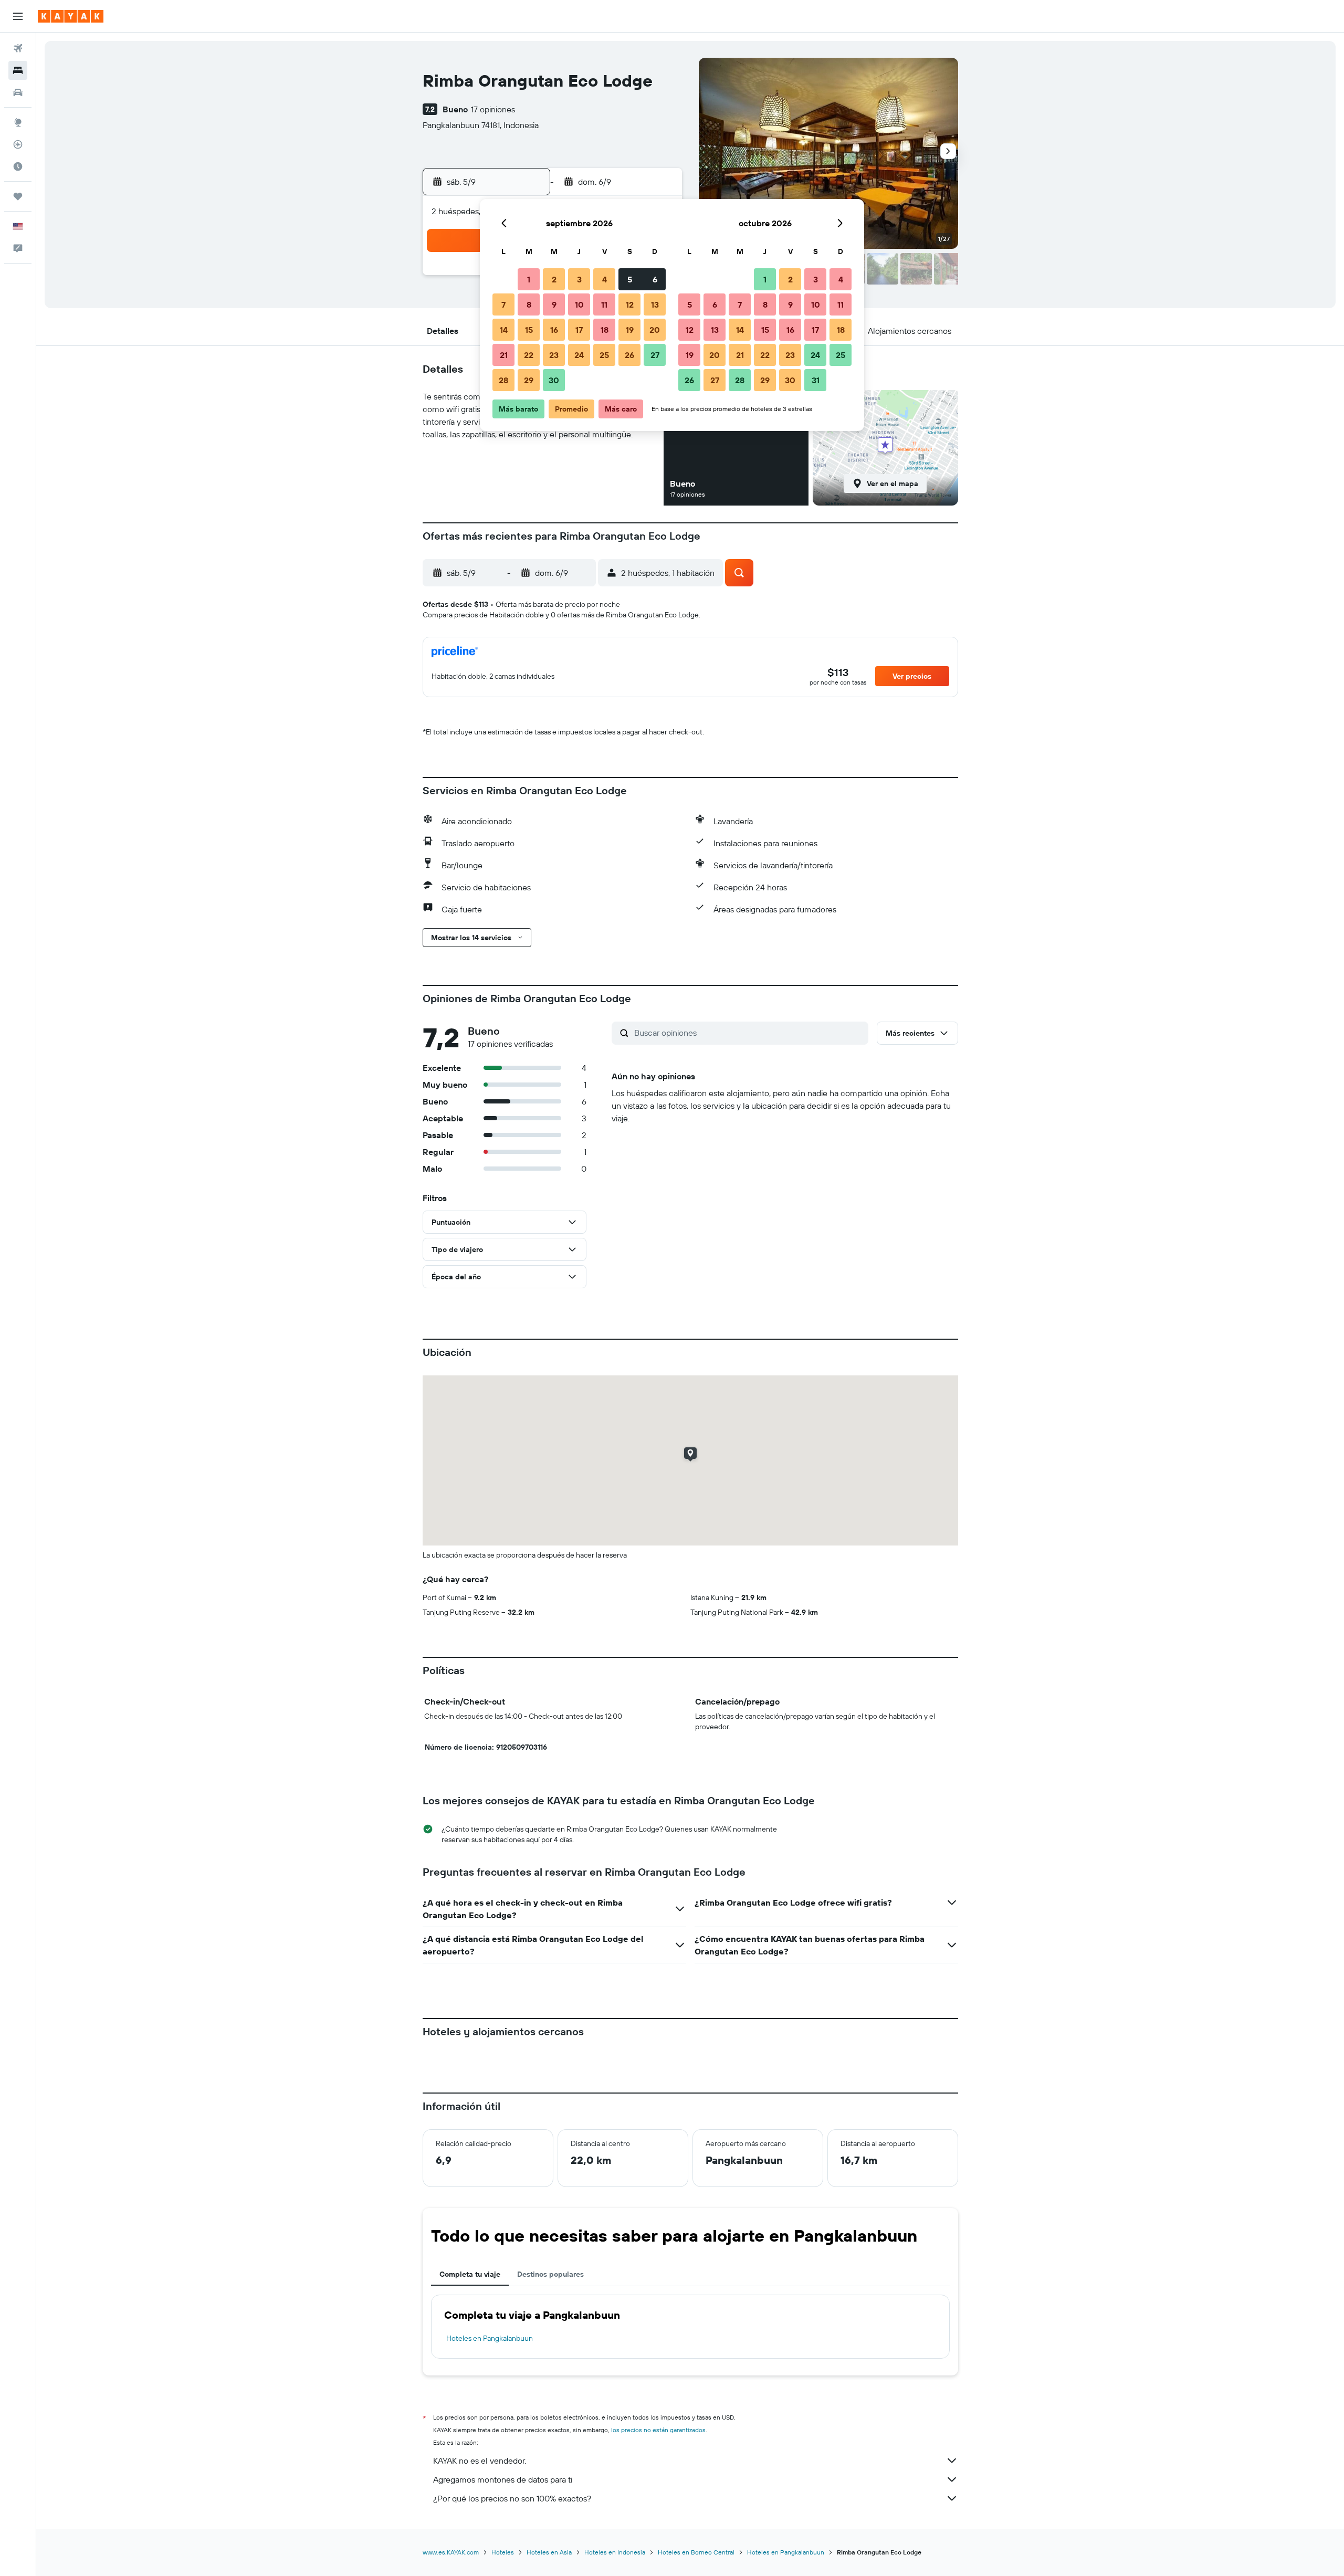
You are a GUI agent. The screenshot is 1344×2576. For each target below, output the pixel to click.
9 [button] (554, 304)
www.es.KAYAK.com (451, 2552)
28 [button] (503, 380)
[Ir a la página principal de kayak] (71, 16)
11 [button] (604, 304)
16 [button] (554, 330)
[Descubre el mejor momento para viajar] (18, 166)
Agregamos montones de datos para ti (503, 2479)
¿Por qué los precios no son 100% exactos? (512, 2498)
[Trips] (18, 196)
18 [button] (605, 330)
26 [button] (629, 355)
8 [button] (529, 304)
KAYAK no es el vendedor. (480, 2461)
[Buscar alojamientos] (18, 70)
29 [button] (529, 380)
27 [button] (655, 355)
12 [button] (630, 304)
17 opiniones (493, 109)
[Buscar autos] (18, 92)
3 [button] (579, 279)
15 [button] (529, 330)
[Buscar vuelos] (18, 48)
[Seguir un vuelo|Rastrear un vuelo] (18, 144)
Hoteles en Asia (549, 2552)
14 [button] (504, 330)
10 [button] (579, 304)
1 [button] (529, 279)
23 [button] (554, 355)
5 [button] (630, 279)
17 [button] (579, 330)
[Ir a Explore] (18, 122)
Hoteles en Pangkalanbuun (490, 2338)
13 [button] (655, 304)
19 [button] (630, 330)
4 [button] (605, 279)
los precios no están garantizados (658, 2430)
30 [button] (554, 380)
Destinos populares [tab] (550, 2274)
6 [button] (655, 279)
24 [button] (579, 355)
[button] (18, 16)
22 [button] (529, 355)
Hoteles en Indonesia (615, 2552)
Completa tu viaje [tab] (470, 2274)
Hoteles (503, 2552)
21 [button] (504, 355)
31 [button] (816, 380)
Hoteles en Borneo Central (696, 2552)
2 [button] (554, 279)
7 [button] (503, 304)
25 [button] (604, 355)
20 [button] (655, 330)
